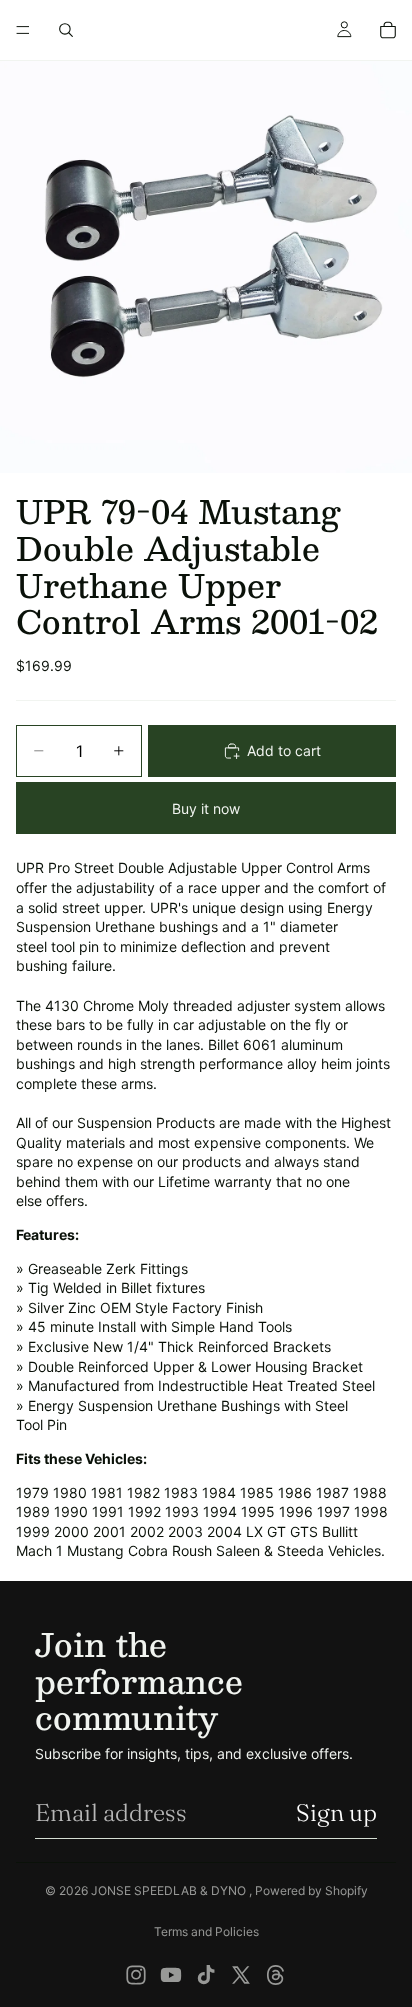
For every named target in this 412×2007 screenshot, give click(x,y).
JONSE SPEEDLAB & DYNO (170, 1890)
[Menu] (23, 30)
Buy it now (206, 808)
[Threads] (276, 1975)
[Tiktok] (206, 1975)
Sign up (336, 1812)
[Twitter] (241, 1975)
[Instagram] (136, 1975)
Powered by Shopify (311, 1890)
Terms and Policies (206, 1931)
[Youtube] (171, 1975)
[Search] (66, 30)
